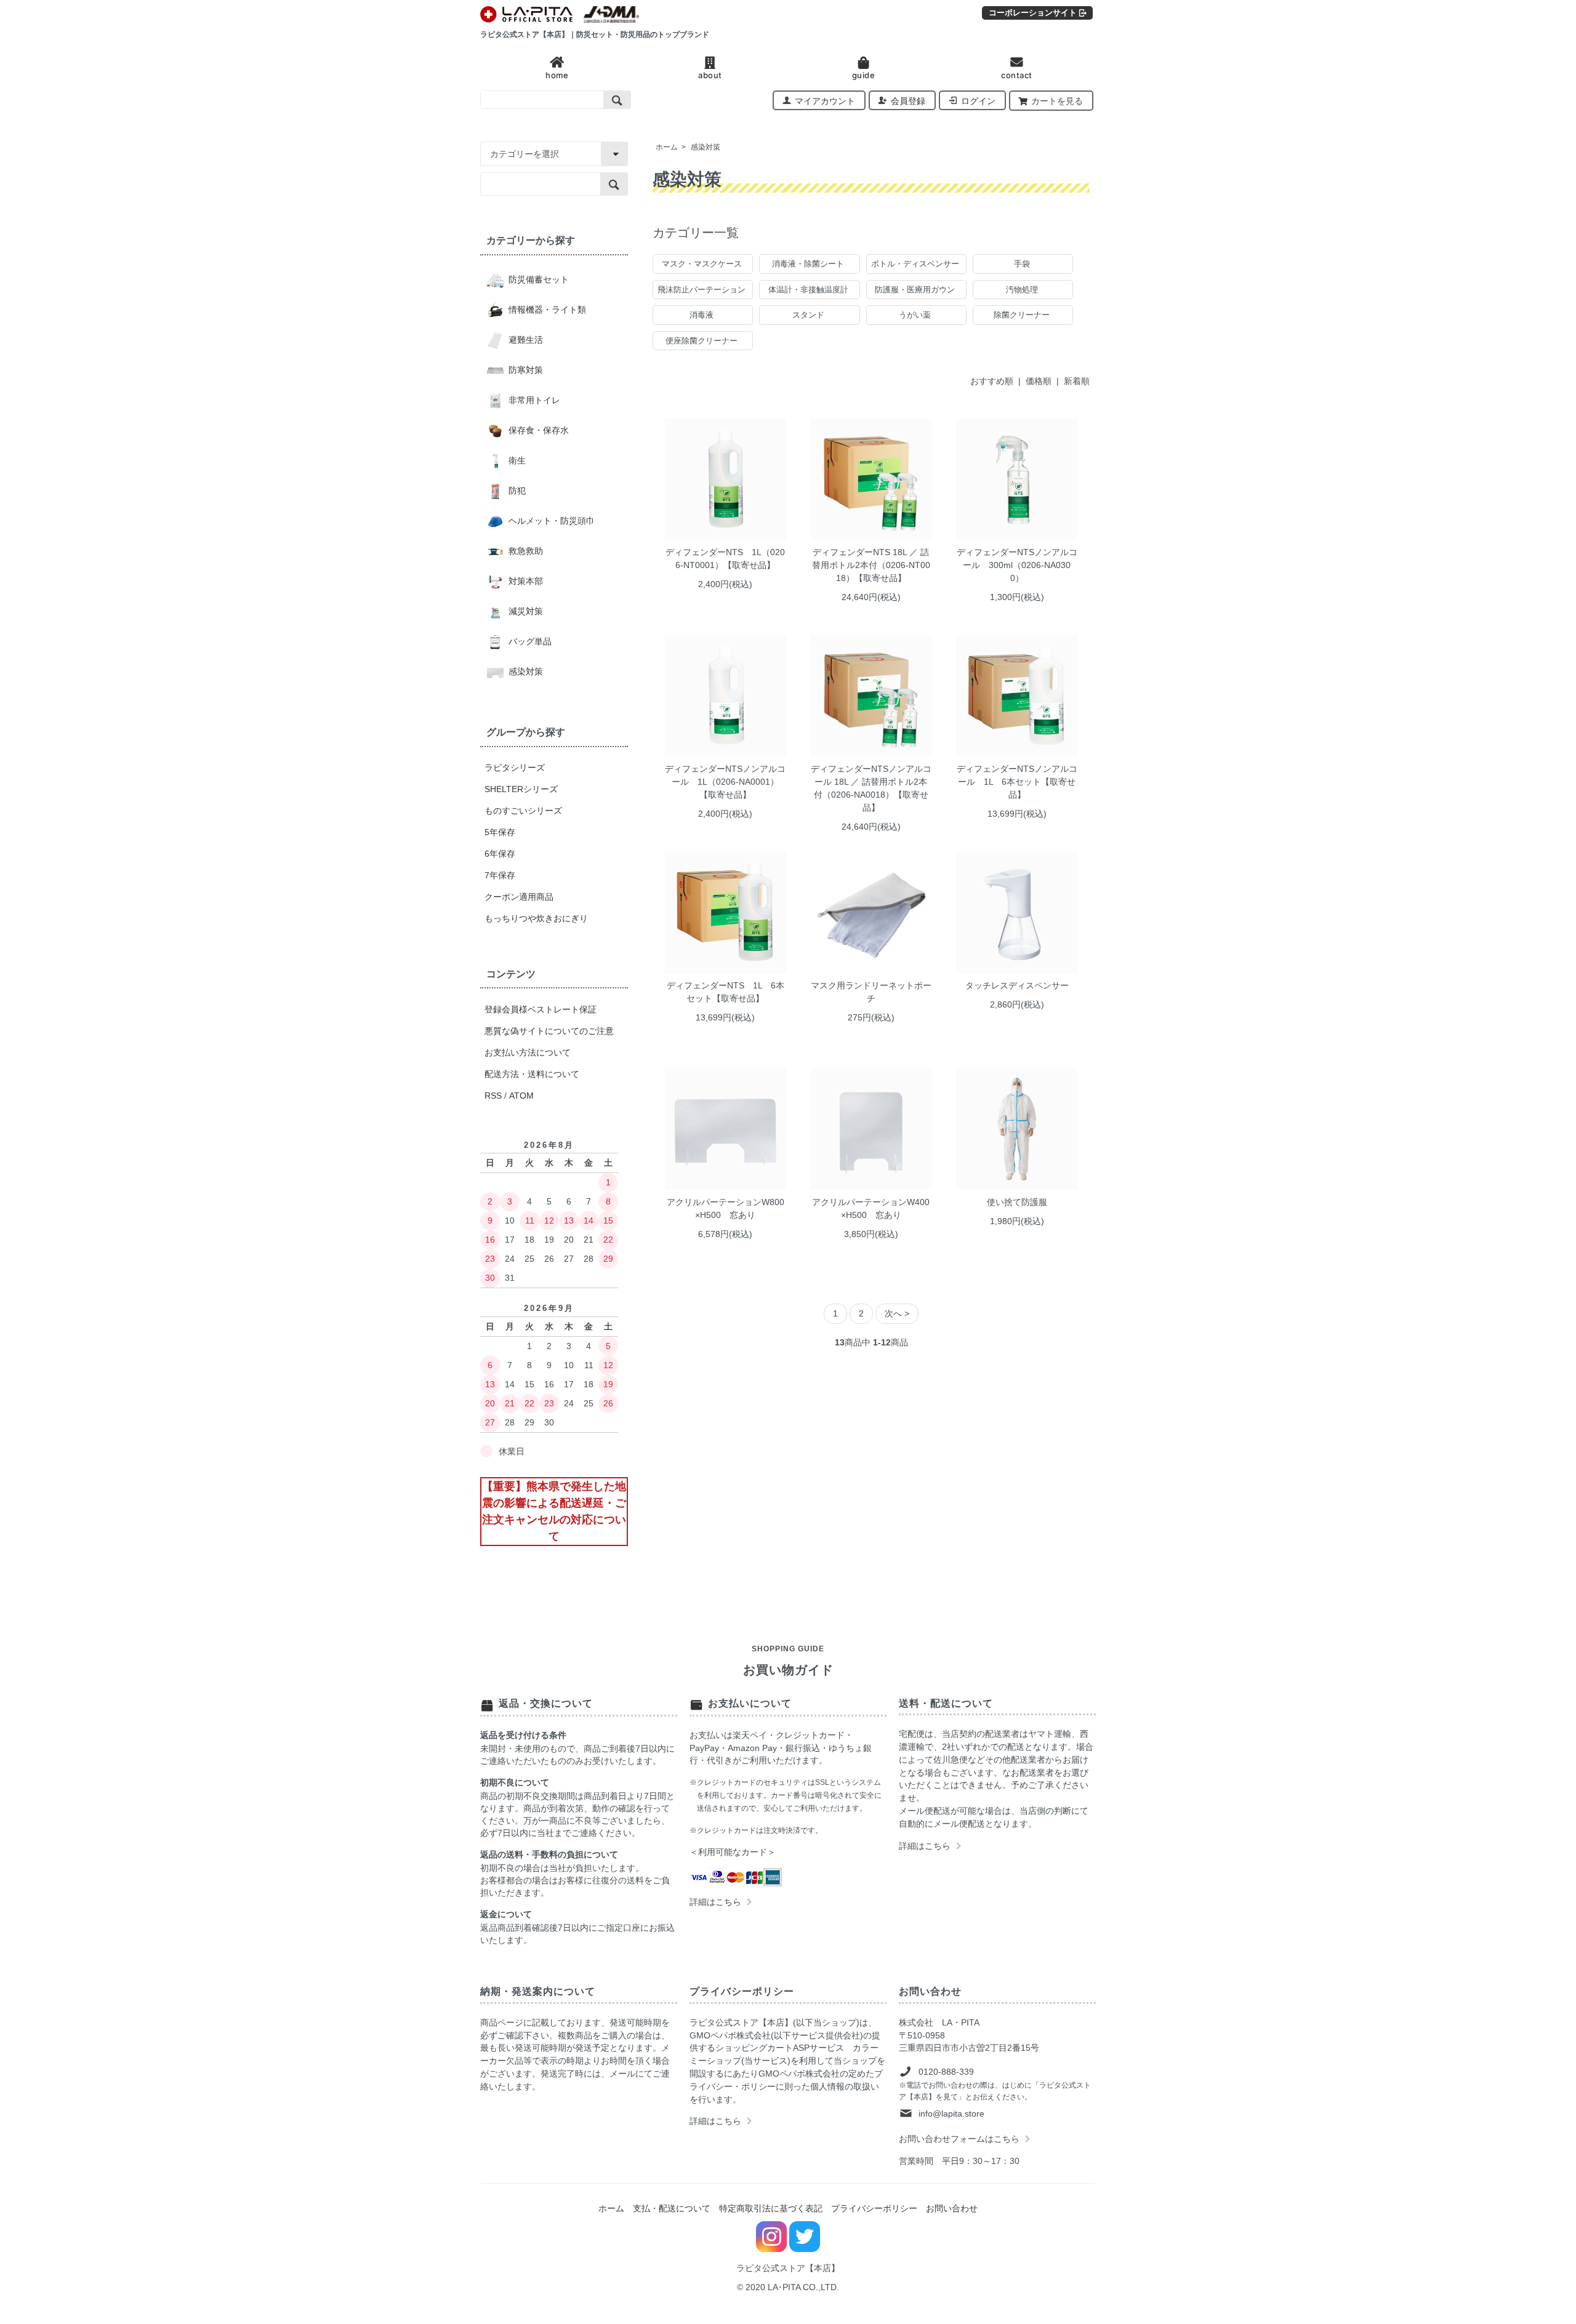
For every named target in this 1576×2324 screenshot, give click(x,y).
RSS (493, 1096)
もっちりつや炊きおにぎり (536, 918)
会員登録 (908, 101)
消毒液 (702, 315)
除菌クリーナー (1022, 315)
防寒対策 (525, 370)
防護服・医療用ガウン (915, 290)
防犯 (516, 491)
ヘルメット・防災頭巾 (550, 521)
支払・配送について (672, 2208)
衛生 (516, 460)
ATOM (521, 1096)
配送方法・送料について (532, 1074)
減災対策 (525, 611)
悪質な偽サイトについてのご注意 (549, 1031)
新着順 (1077, 381)
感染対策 (706, 147)
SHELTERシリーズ (521, 789)
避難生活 (525, 340)
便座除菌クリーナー (702, 341)
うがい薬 (915, 315)
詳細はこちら (715, 1902)
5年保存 (500, 832)
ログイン (978, 101)
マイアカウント (825, 101)
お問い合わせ (952, 2208)
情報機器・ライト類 (546, 310)
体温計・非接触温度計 (808, 290)
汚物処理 (1022, 290)
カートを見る (1057, 101)
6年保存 (500, 854)
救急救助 (525, 551)
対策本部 (525, 581)
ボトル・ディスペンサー (915, 264)
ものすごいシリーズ (523, 811)
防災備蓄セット (537, 279)
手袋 (1022, 264)
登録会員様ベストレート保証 (541, 1009)
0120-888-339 (946, 2072)
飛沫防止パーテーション (702, 290)
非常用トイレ (533, 400)
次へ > (897, 1313)
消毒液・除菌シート (808, 264)
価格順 (1039, 381)
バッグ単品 (529, 641)
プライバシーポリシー (874, 2208)
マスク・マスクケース (702, 264)
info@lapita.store (951, 2114)
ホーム (667, 147)
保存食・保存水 (537, 430)
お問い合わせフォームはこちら (959, 2139)
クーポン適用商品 (519, 897)
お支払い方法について (528, 1052)
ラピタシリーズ (515, 767)
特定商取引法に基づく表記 (771, 2208)
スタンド (808, 315)
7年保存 (500, 875)
